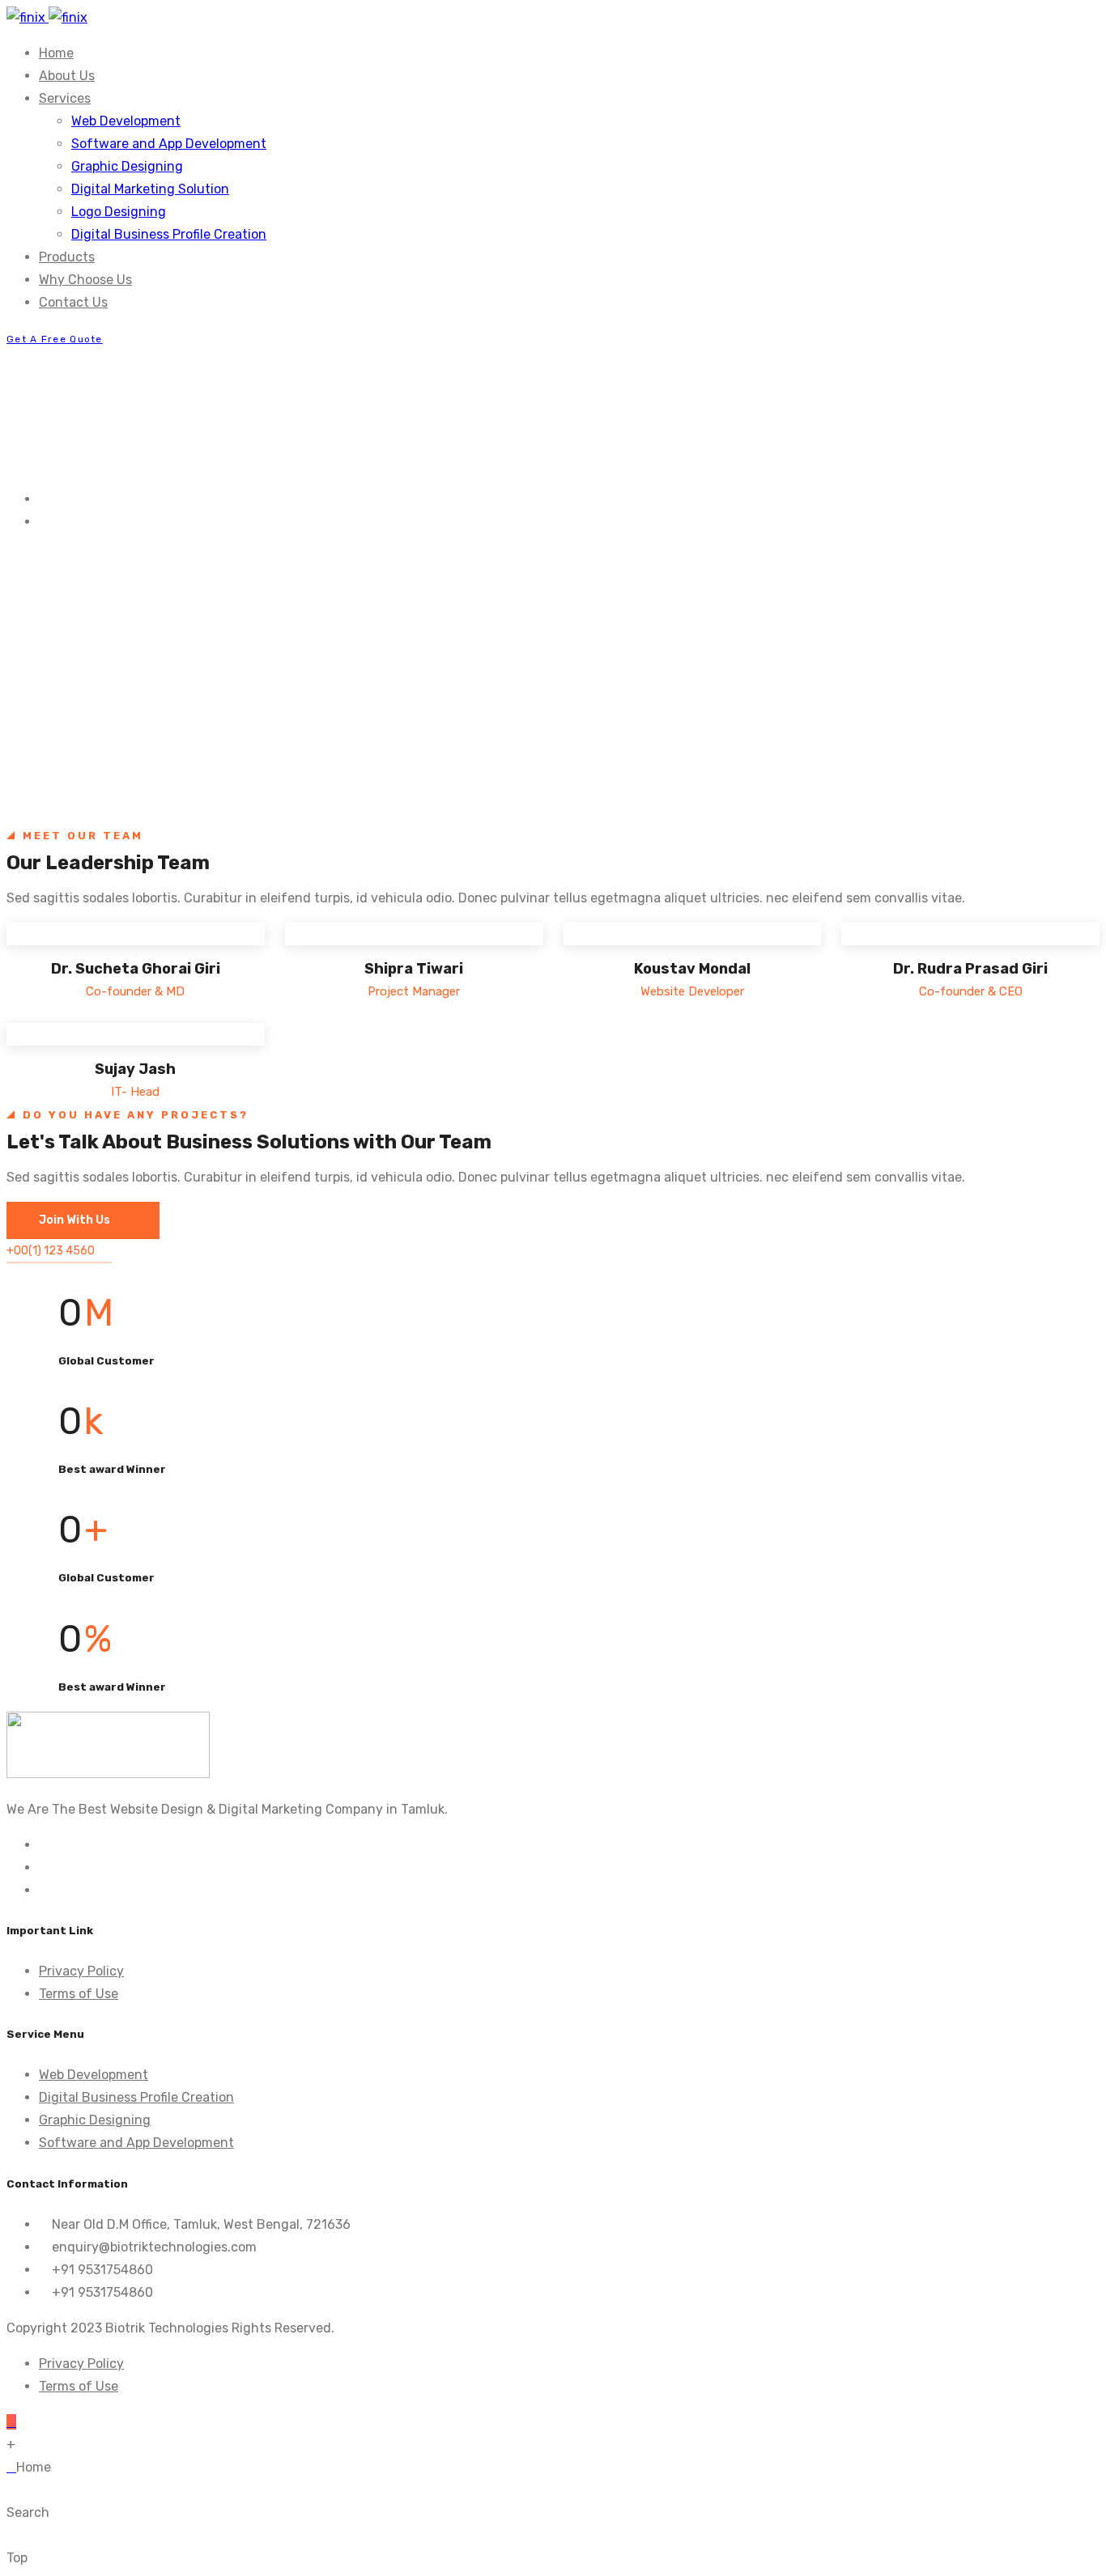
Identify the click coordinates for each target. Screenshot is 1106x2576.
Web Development (126, 121)
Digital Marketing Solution (150, 189)
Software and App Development (169, 144)
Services (65, 98)
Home (56, 53)
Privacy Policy (81, 1971)
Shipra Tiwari (414, 969)
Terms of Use (79, 1994)
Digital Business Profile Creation (169, 234)
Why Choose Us (85, 280)
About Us (67, 76)
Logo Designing (119, 212)
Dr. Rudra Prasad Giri (970, 969)
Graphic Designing (127, 166)
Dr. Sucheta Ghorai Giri (136, 969)
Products (67, 257)
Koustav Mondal (692, 969)
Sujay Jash (135, 1069)
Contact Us (73, 302)
